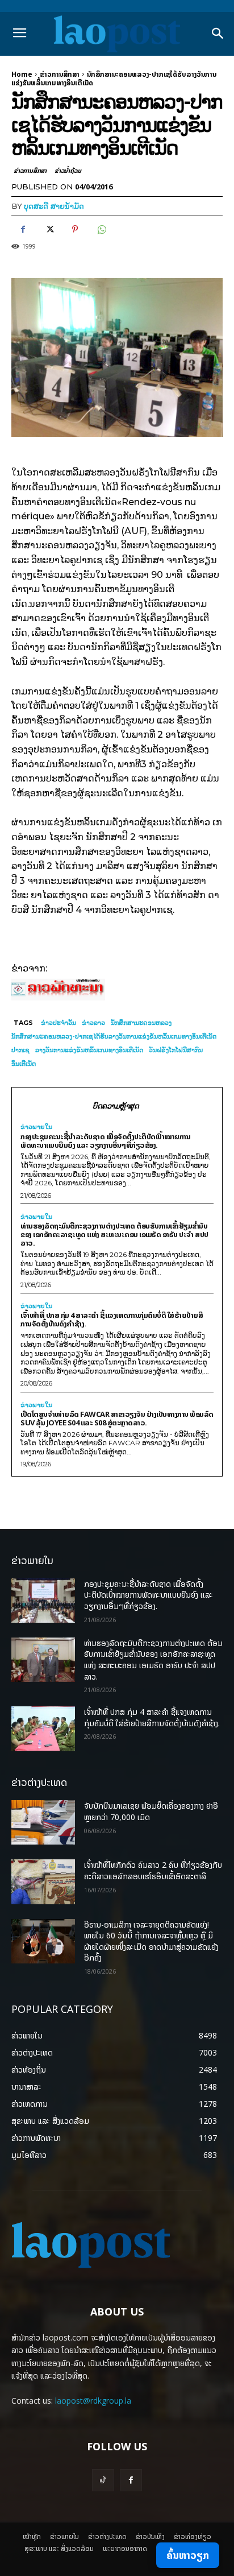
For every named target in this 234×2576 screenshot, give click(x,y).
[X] (49, 229)
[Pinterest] (75, 229)
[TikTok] (103, 2480)
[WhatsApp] (101, 229)
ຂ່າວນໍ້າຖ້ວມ (68, 170)
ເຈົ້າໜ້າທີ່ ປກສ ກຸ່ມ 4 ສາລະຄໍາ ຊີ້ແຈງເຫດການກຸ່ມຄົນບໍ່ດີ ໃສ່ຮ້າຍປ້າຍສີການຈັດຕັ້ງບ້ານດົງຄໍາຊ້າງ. (112, 1319)
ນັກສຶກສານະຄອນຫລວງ (141, 1023)
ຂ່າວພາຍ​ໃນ (36, 1127)
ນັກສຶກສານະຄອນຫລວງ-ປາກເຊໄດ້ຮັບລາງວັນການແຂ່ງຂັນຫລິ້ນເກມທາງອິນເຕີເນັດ (114, 1036)
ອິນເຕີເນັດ (24, 1064)
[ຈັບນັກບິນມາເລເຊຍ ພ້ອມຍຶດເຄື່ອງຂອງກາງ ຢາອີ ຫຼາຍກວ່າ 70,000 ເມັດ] (43, 1822)
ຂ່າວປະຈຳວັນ (58, 1023)
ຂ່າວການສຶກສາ (60, 74)
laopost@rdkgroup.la (93, 2401)
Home (22, 74)
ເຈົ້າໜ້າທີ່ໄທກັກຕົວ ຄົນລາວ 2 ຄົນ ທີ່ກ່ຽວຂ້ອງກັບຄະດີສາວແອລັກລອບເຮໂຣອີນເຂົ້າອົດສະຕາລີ (153, 1870)
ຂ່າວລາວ (93, 1023)
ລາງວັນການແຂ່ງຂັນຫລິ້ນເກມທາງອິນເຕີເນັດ (89, 1050)
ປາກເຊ (20, 1050)
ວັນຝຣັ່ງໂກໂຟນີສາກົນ (176, 1050)
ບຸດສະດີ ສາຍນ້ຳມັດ (54, 206)
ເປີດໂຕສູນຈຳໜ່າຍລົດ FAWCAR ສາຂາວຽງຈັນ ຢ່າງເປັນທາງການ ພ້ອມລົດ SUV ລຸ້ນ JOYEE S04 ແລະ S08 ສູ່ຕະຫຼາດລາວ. (117, 1418)
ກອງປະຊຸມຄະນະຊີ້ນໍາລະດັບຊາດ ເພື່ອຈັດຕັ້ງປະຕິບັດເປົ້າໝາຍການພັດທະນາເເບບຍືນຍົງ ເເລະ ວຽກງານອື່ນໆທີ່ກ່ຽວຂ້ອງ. (105, 1141)
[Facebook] (23, 229)
